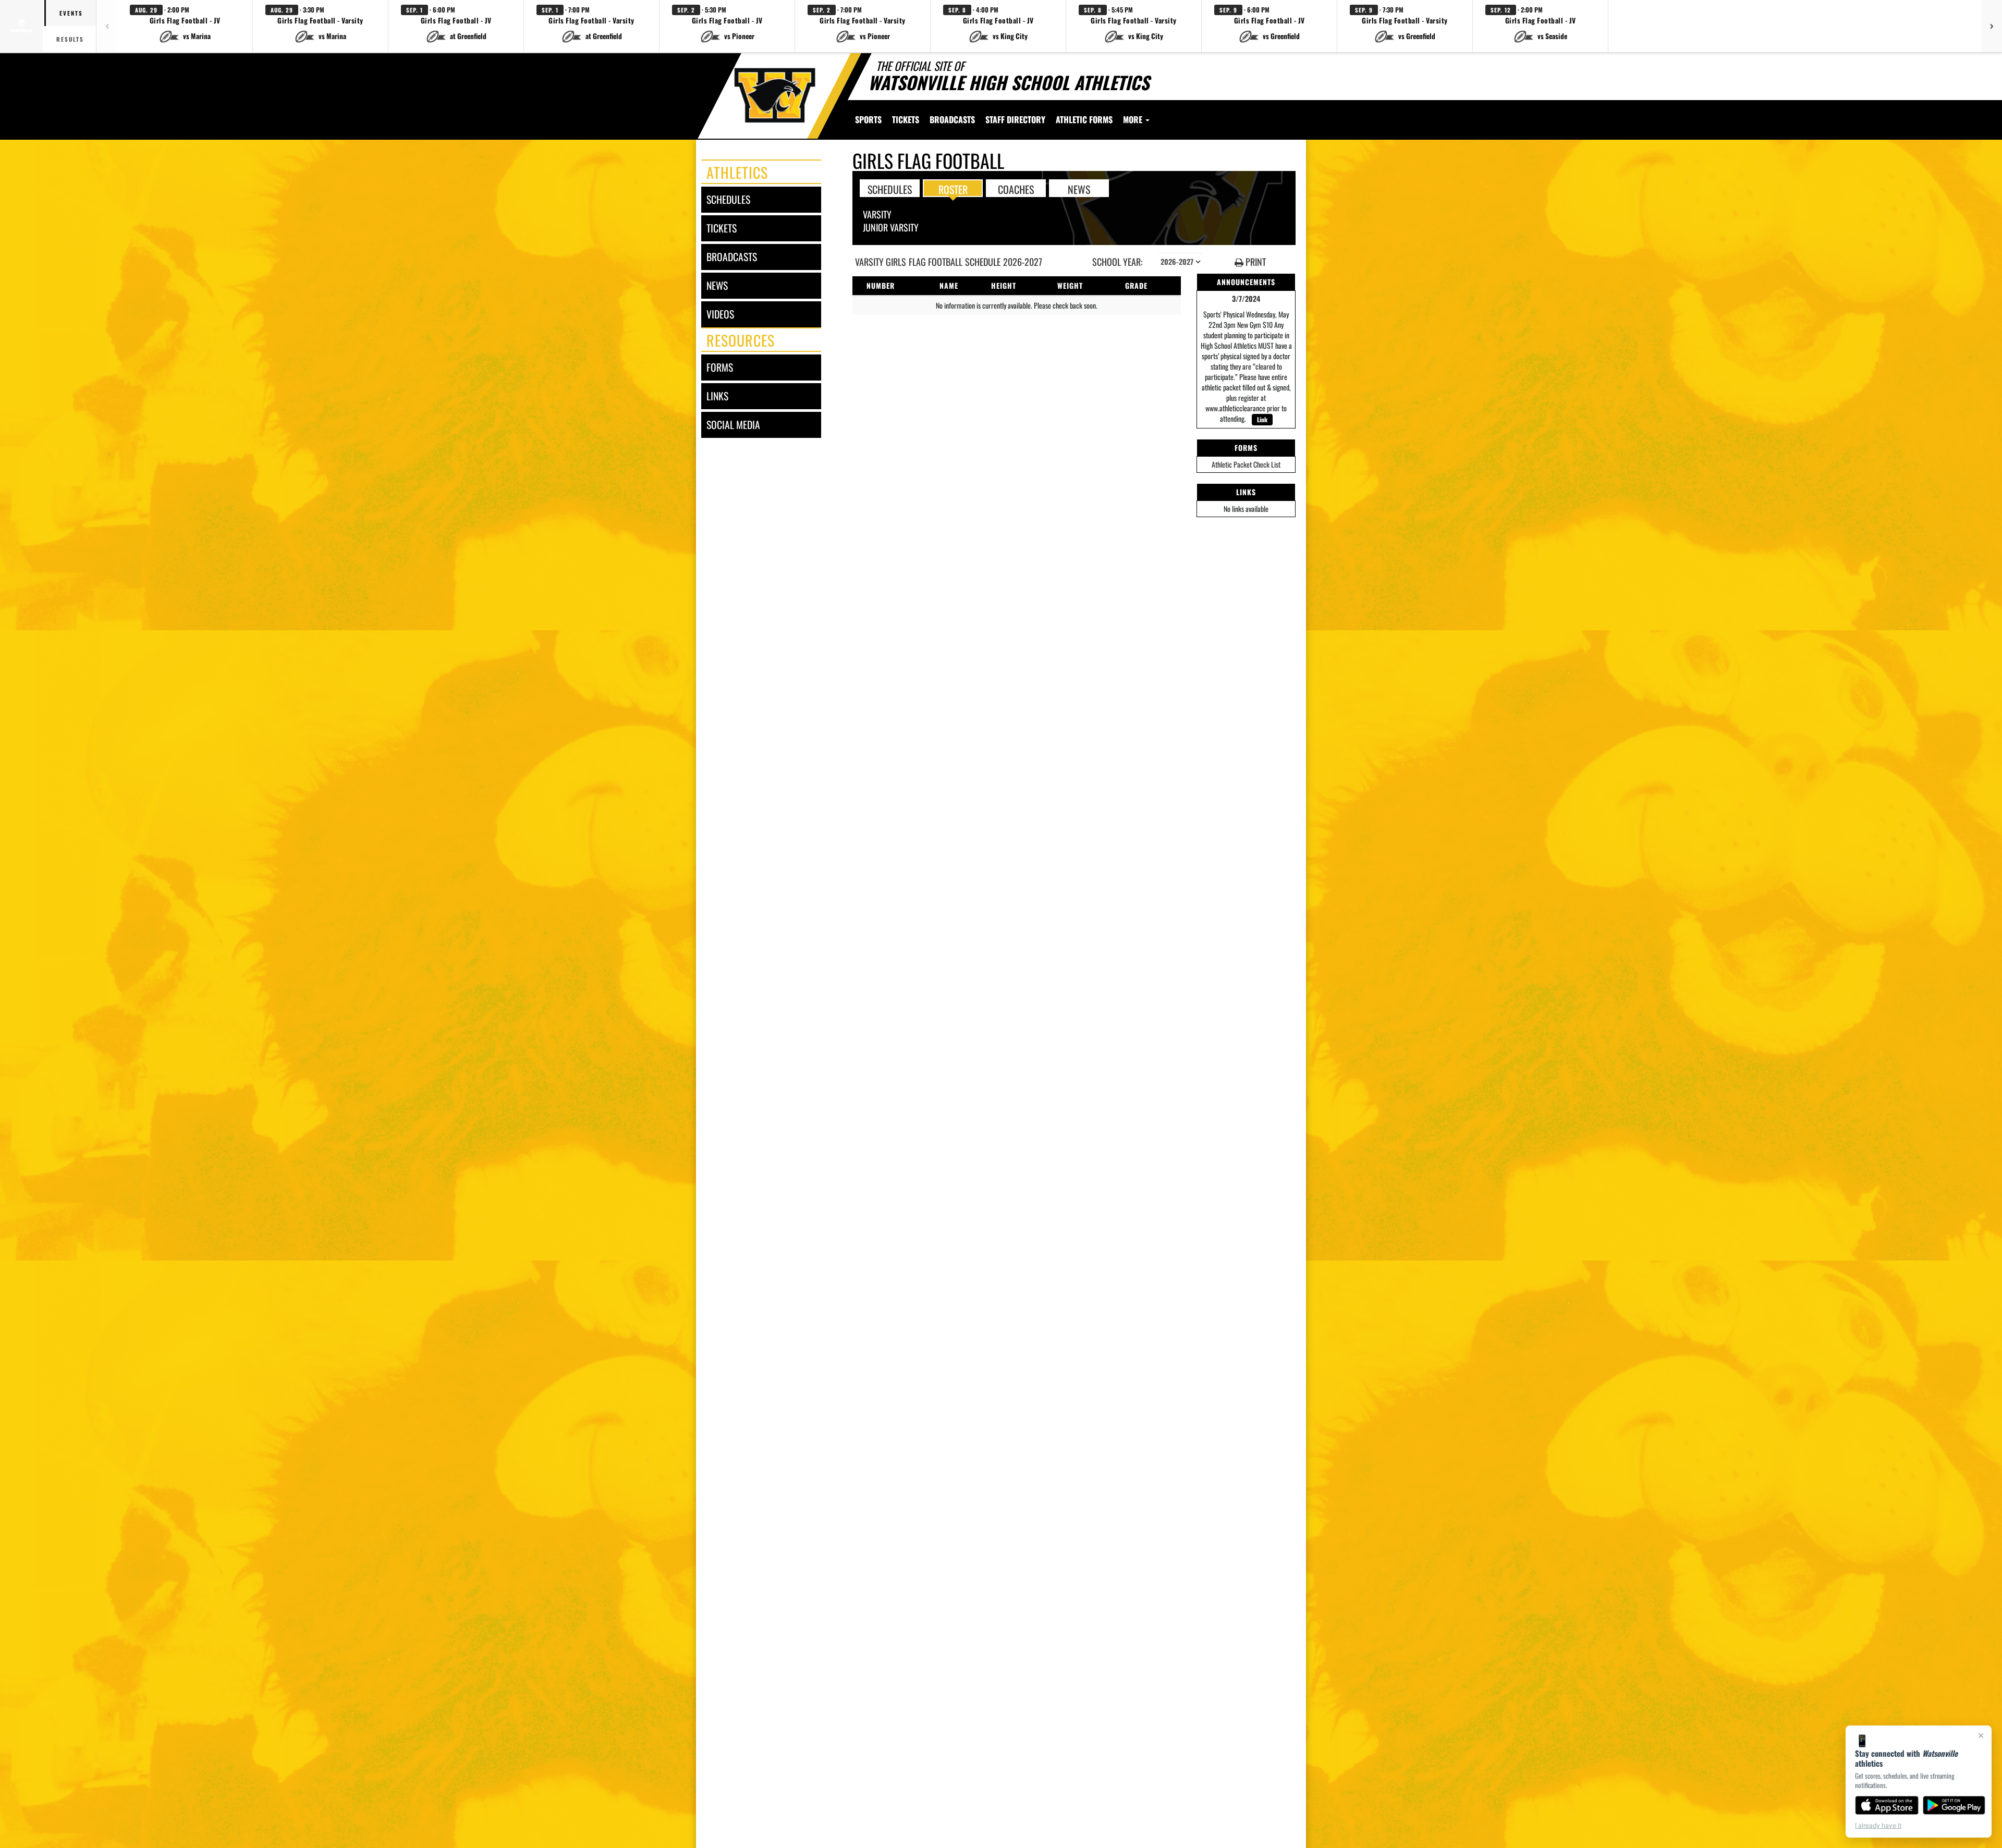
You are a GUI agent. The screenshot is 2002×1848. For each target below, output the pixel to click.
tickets (722, 228)
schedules (728, 199)
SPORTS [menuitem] (868, 119)
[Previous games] (107, 26)
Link (1262, 419)
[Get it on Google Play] (1954, 1805)
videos (720, 314)
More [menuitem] (1134, 119)
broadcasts (732, 257)
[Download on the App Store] (1887, 1805)
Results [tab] (70, 39)
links (717, 396)
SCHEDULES (890, 189)
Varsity (877, 214)
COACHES (1016, 189)
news (717, 285)
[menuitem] (906, 119)
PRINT (1255, 262)
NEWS (1079, 189)
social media (733, 425)
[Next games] (1992, 26)
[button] (185, 26)
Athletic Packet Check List (1246, 464)
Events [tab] (71, 13)
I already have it (1878, 1825)
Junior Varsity (891, 227)
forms (720, 367)
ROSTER (953, 189)
